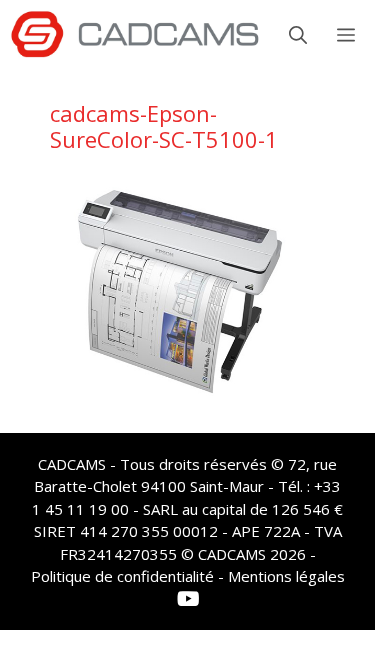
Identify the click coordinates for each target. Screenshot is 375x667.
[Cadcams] (135, 35)
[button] (298, 35)
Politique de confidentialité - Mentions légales (188, 576)
